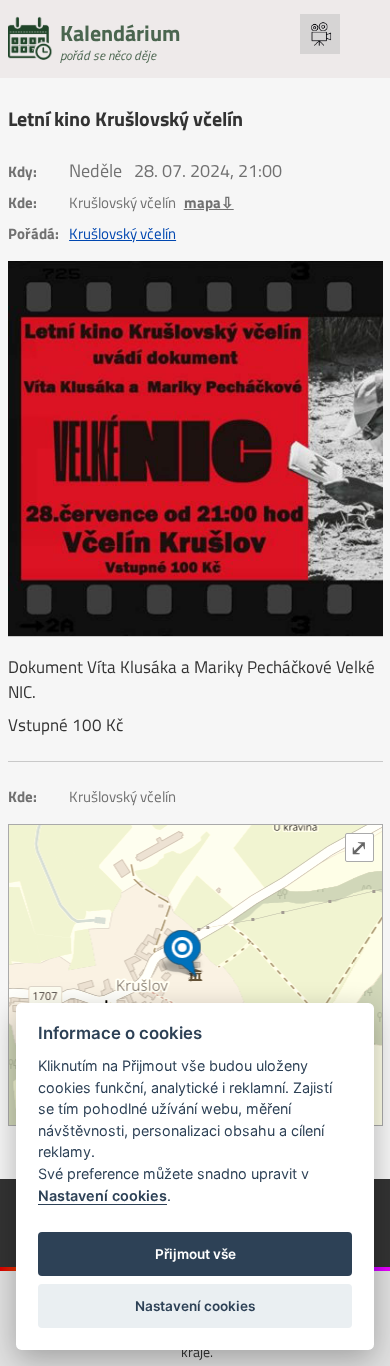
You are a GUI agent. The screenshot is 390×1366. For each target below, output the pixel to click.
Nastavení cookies (102, 1195)
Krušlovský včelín (122, 234)
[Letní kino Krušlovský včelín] (195, 448)
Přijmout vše (195, 1254)
